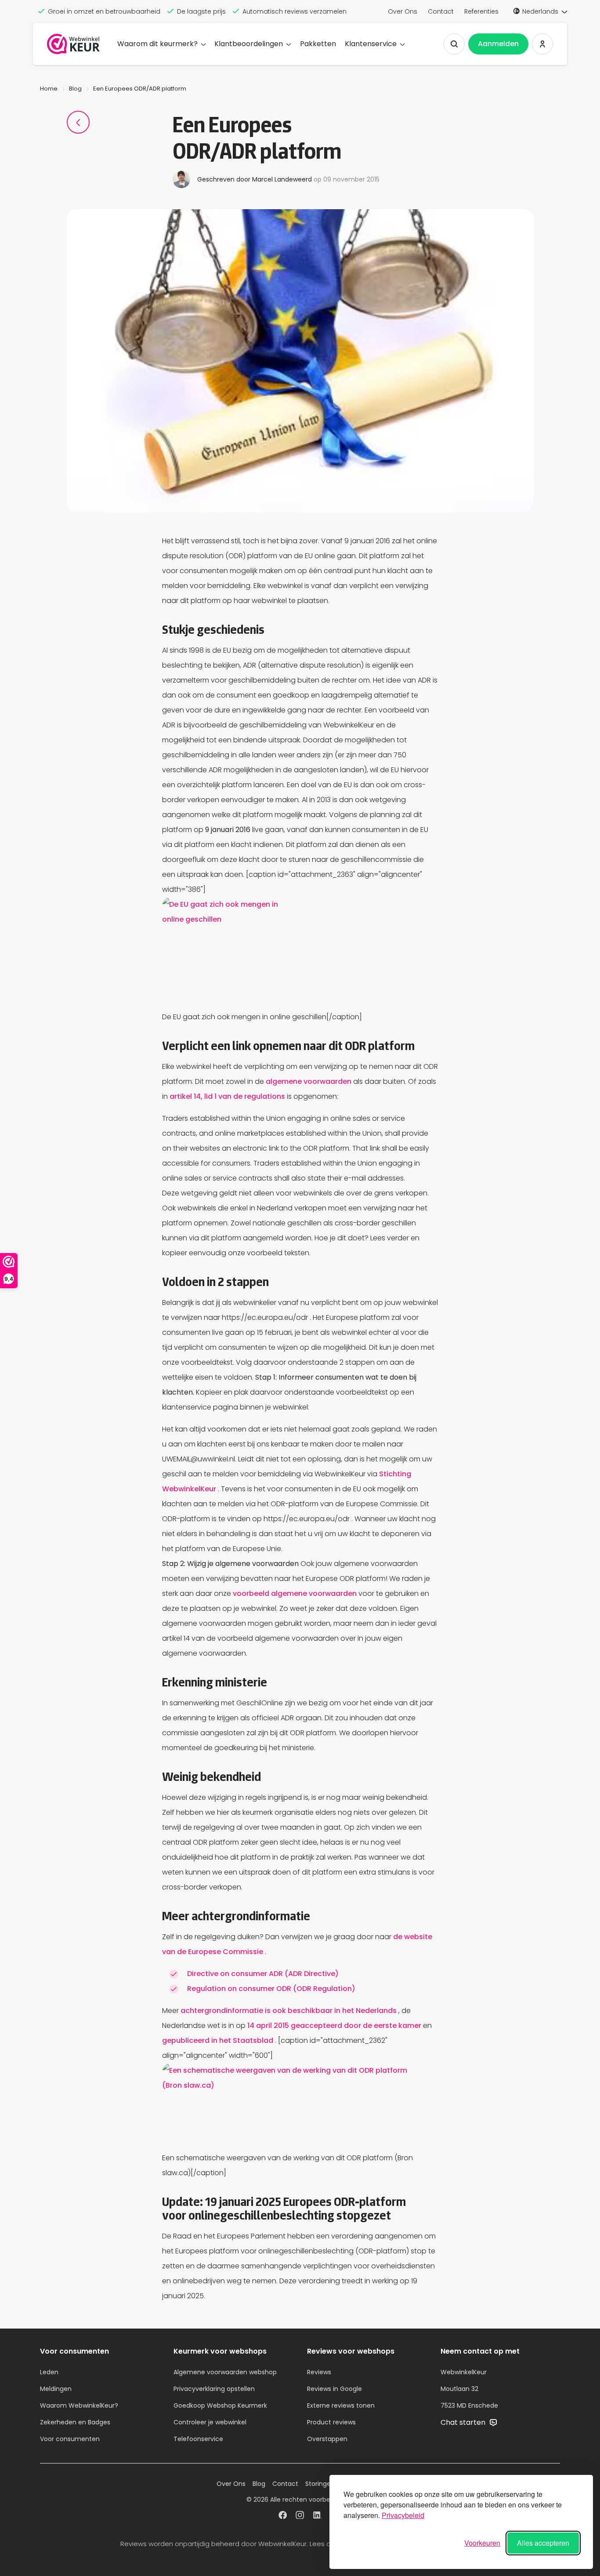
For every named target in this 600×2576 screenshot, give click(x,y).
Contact (441, 11)
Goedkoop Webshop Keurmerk (220, 2405)
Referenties (481, 11)
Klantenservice (371, 44)
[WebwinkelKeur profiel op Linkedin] (317, 2516)
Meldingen (56, 2389)
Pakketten (318, 44)
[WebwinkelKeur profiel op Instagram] (300, 2516)
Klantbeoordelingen (249, 44)
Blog (75, 89)
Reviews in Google (334, 2389)
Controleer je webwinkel (210, 2422)
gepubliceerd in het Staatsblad (219, 2040)
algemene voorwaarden (309, 1081)
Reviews (319, 2372)
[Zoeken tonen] (454, 44)
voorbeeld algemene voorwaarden (296, 1593)
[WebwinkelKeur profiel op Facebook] (283, 2516)
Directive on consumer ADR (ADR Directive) (263, 1974)
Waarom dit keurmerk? (157, 44)
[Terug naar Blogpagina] (78, 122)
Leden (49, 2372)
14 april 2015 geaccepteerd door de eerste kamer (335, 2026)
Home (49, 89)
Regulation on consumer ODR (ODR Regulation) (271, 1989)
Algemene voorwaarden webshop (225, 2372)
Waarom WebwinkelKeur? (79, 2405)
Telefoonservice (198, 2439)
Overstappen (327, 2439)
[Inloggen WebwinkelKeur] (542, 44)
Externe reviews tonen (341, 2405)
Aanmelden (498, 44)
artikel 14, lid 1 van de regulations (228, 1096)
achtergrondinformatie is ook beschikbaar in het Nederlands (289, 2011)
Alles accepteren (543, 2543)
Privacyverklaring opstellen (214, 2389)
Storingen (320, 2484)
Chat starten (464, 2422)
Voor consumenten (70, 2439)
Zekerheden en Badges (75, 2422)
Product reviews (331, 2422)
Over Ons (403, 11)
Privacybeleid (403, 2515)
